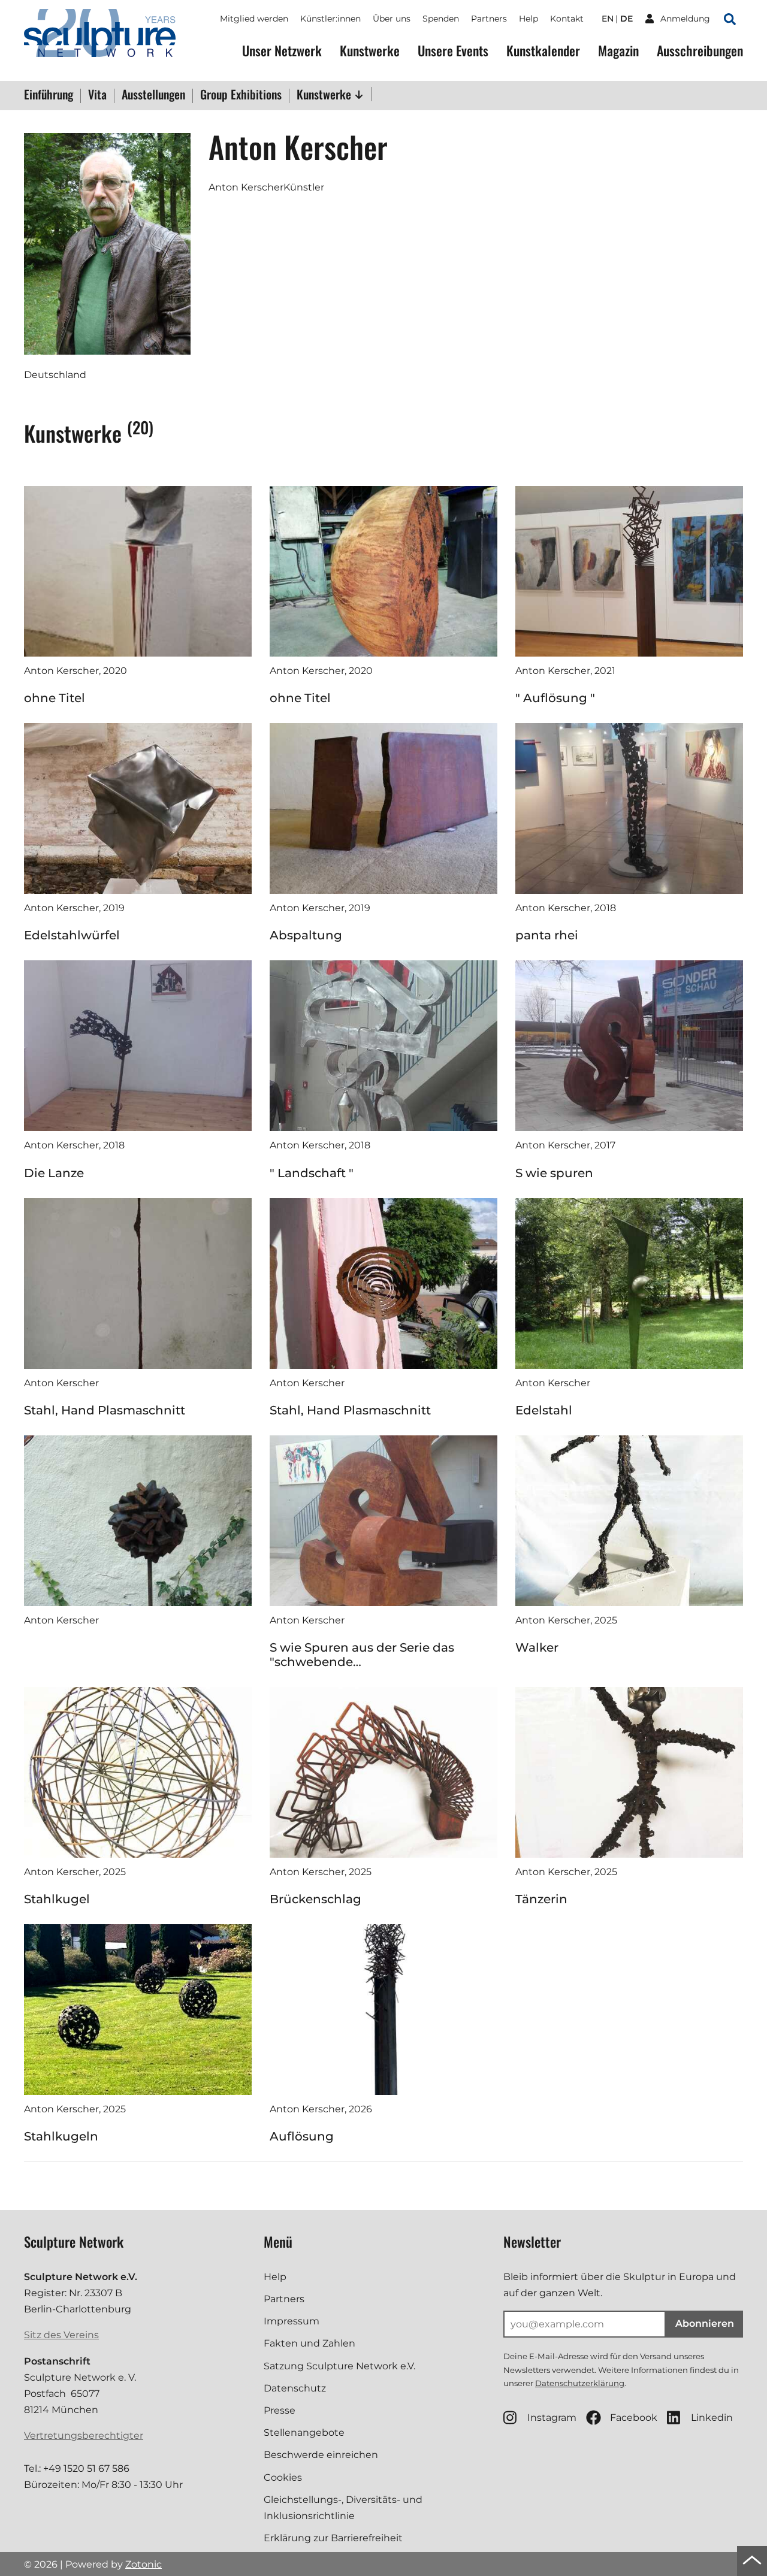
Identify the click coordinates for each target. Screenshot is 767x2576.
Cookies (283, 2477)
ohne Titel (55, 698)
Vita (97, 95)
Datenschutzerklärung (580, 2383)
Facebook (634, 2418)
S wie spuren (554, 1173)
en (608, 19)
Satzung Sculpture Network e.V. (339, 2366)
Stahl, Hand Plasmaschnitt (105, 1410)
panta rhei (547, 935)
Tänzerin (541, 1899)
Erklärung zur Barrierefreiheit (333, 2538)
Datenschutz (295, 2388)
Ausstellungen (153, 95)
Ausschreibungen (700, 51)
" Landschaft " (312, 1173)
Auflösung (302, 2136)
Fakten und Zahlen (309, 2343)
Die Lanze (54, 1173)
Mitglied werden (254, 19)
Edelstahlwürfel (72, 935)
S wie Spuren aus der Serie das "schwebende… (362, 1655)
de (626, 19)
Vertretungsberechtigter (84, 2436)
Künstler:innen (330, 19)
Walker (537, 1647)
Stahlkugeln (61, 2136)
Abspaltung (306, 935)
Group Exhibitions (241, 95)
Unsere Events (453, 51)
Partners (489, 19)
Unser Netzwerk (282, 51)
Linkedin (712, 2418)
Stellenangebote (304, 2433)
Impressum (292, 2321)
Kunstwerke (370, 51)
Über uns (392, 19)
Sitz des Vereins (61, 2335)
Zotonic (144, 2564)
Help (529, 19)
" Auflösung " (555, 698)
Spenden (441, 19)
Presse (280, 2410)
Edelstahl (544, 1410)
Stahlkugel (57, 1899)
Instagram (552, 2418)
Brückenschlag (315, 1899)
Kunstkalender (543, 51)
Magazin (618, 51)
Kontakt (567, 19)
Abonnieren (705, 2323)
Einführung (49, 95)
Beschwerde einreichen (321, 2455)
